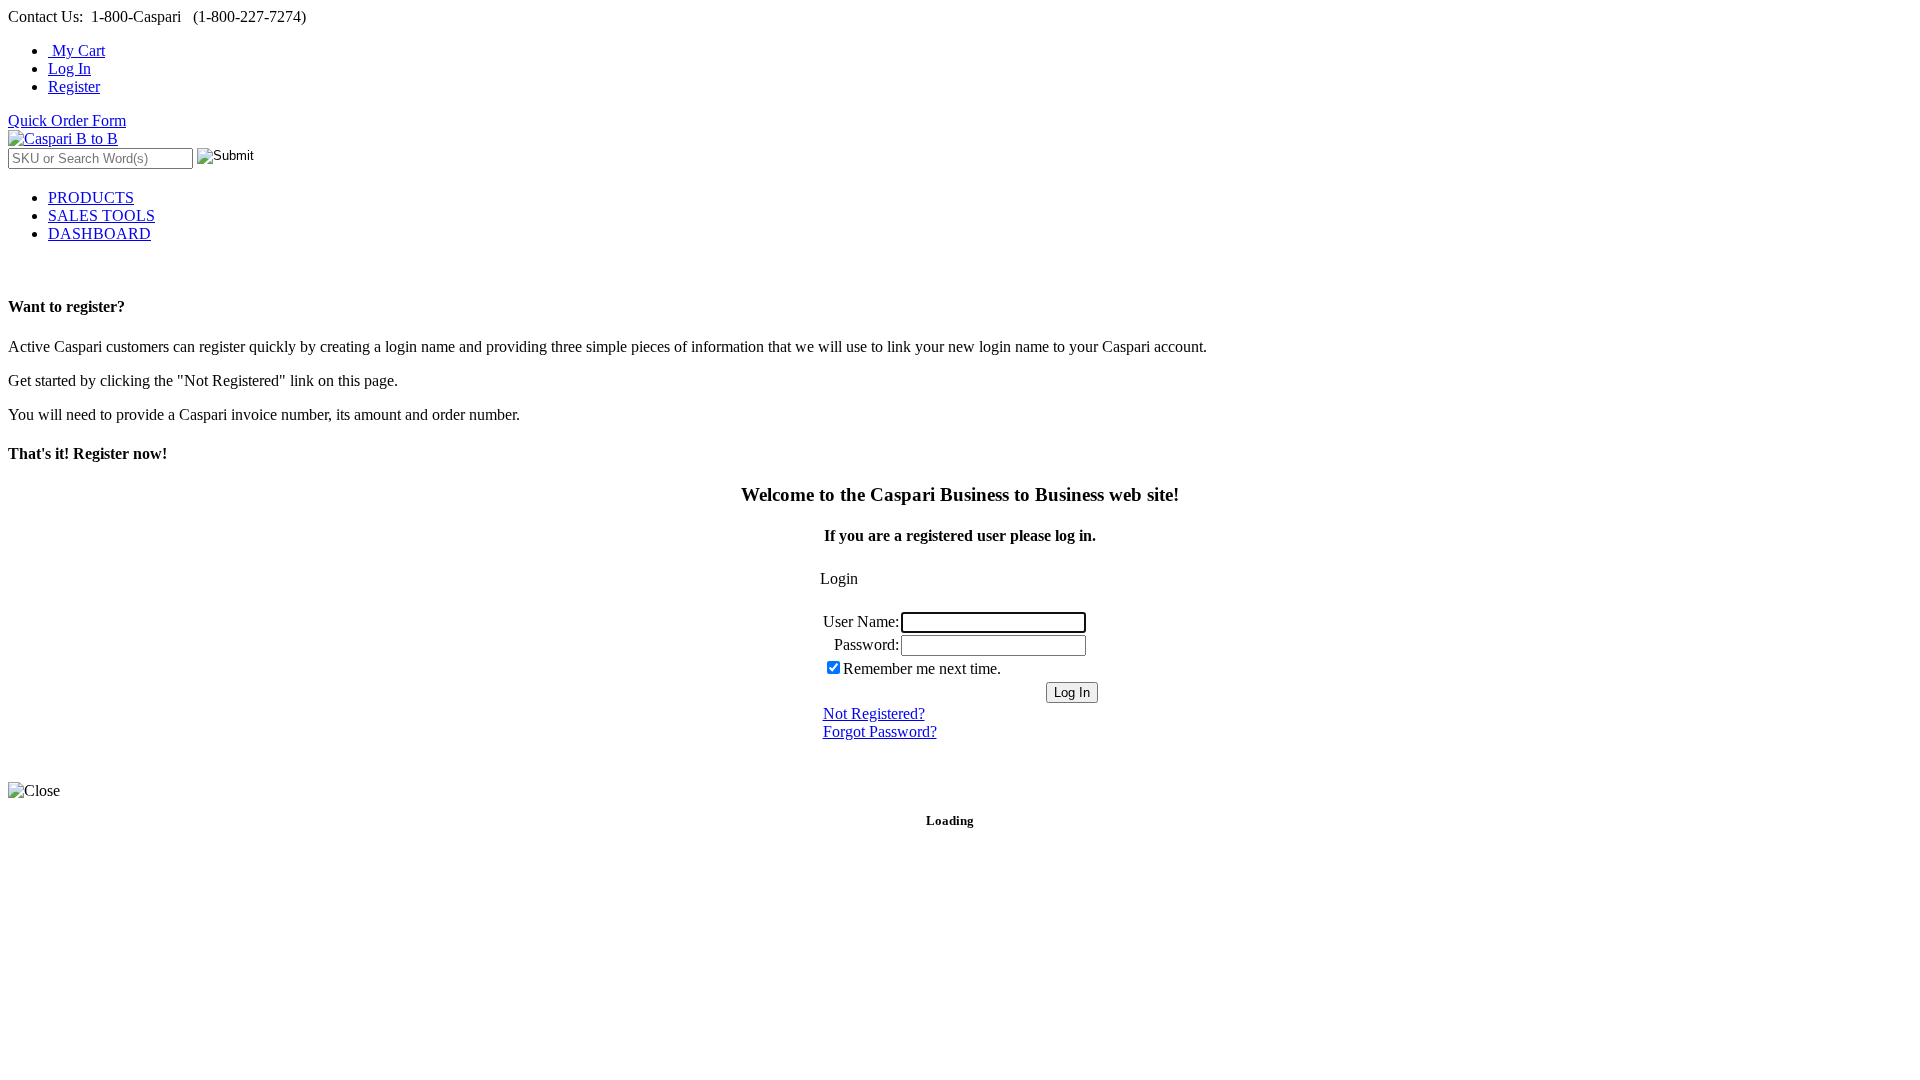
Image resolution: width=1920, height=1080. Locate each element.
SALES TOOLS (101, 215)
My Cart (76, 50)
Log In (69, 68)
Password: (866, 644)
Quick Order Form (67, 120)
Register (74, 86)
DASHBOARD (99, 233)
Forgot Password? (880, 731)
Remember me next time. (922, 668)
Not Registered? (874, 713)
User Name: (861, 621)
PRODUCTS (91, 197)
